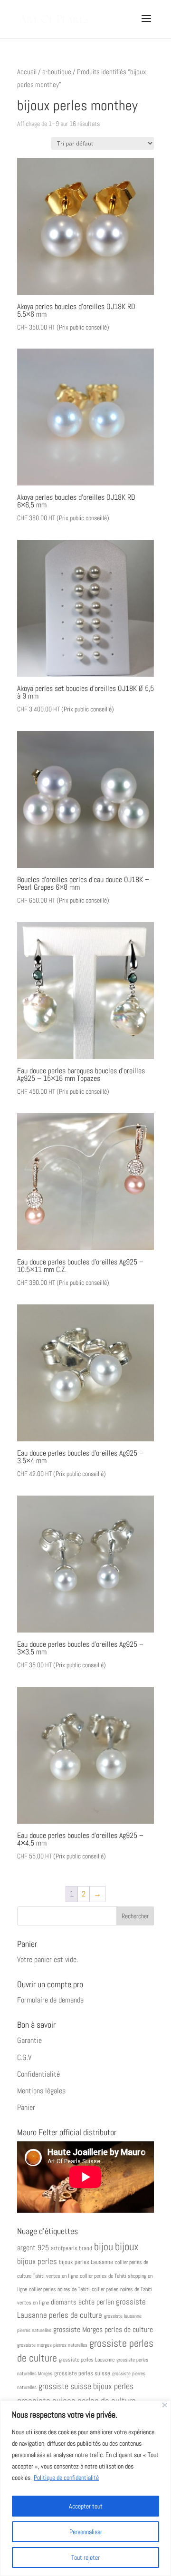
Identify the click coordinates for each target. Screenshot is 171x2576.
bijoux (127, 2246)
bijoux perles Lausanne (86, 2262)
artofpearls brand (71, 2248)
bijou (104, 2247)
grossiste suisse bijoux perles (86, 2386)
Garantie (29, 2040)
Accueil (27, 72)
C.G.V (24, 2057)
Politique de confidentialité (66, 2478)
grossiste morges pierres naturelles (52, 2345)
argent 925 (33, 2248)
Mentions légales (41, 2091)
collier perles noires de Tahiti (59, 2289)
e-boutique (57, 72)
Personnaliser (86, 2532)
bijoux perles (37, 2261)
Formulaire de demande (50, 2000)
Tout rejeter (85, 2557)
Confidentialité (38, 2074)
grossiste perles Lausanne (87, 2359)
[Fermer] (165, 2405)
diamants (64, 2302)
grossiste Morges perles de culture (103, 2329)
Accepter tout (86, 2506)
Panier (26, 2107)
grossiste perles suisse (82, 2373)
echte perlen (96, 2302)
